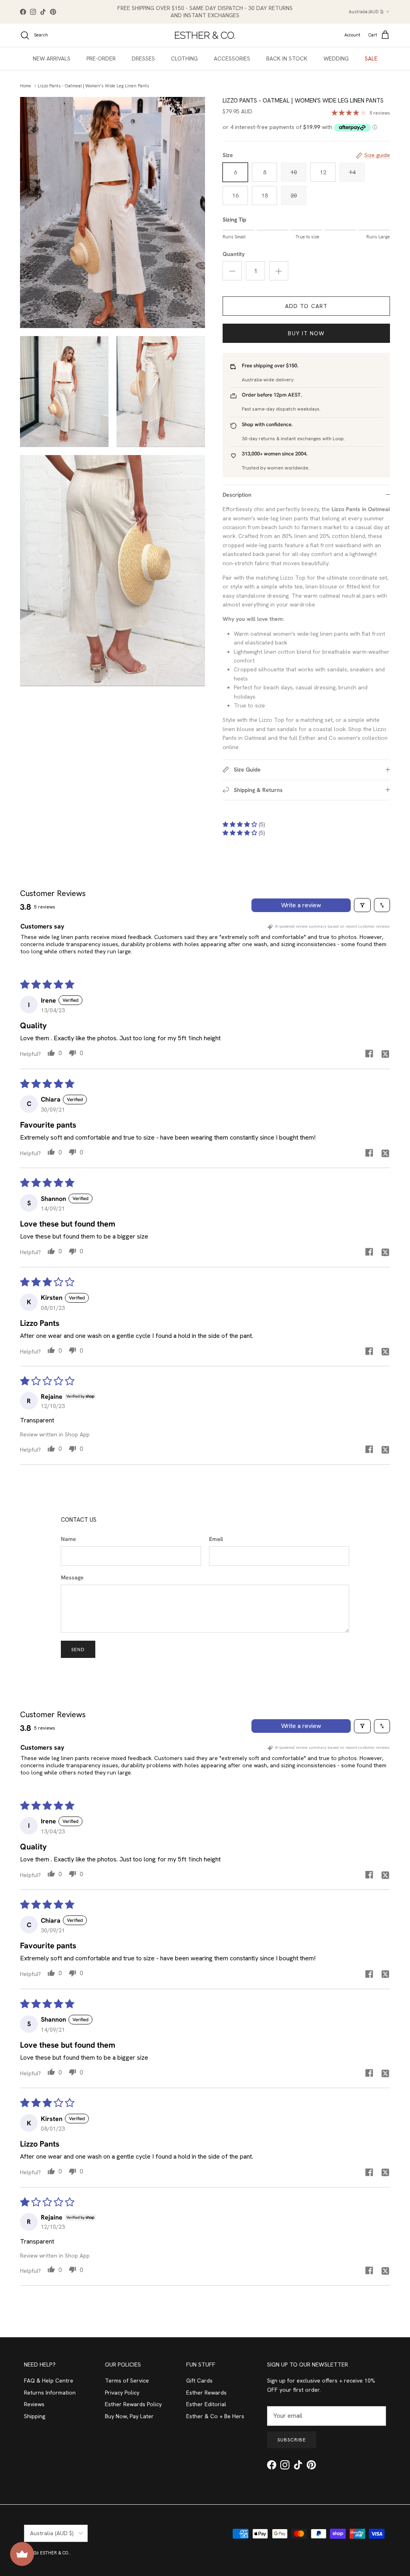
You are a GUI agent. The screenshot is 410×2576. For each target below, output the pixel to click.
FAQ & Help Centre (49, 2381)
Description (237, 495)
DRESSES (143, 58)
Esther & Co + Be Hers (215, 2416)
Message (72, 1577)
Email (216, 1539)
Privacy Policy (122, 2393)
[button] (241, 824)
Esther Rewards (206, 2393)
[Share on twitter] (385, 1053)
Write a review (301, 905)
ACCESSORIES (232, 58)
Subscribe (292, 2440)
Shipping (35, 2416)
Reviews (34, 2404)
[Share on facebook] (369, 1053)
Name (68, 1539)
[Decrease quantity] (232, 271)
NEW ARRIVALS (52, 58)
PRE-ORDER (101, 58)
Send (78, 1650)
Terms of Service (127, 2381)
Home (26, 86)
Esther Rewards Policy (133, 2404)
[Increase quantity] (279, 271)
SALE (371, 58)
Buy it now (306, 333)
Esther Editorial (206, 2404)
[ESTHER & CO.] (205, 35)
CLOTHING (184, 58)
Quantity (234, 254)
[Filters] (362, 905)
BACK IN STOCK (287, 58)
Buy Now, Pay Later (129, 2416)
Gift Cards (199, 2381)
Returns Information (50, 2393)
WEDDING (336, 58)
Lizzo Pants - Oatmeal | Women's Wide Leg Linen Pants (93, 86)
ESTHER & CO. (55, 2553)
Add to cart (306, 306)
